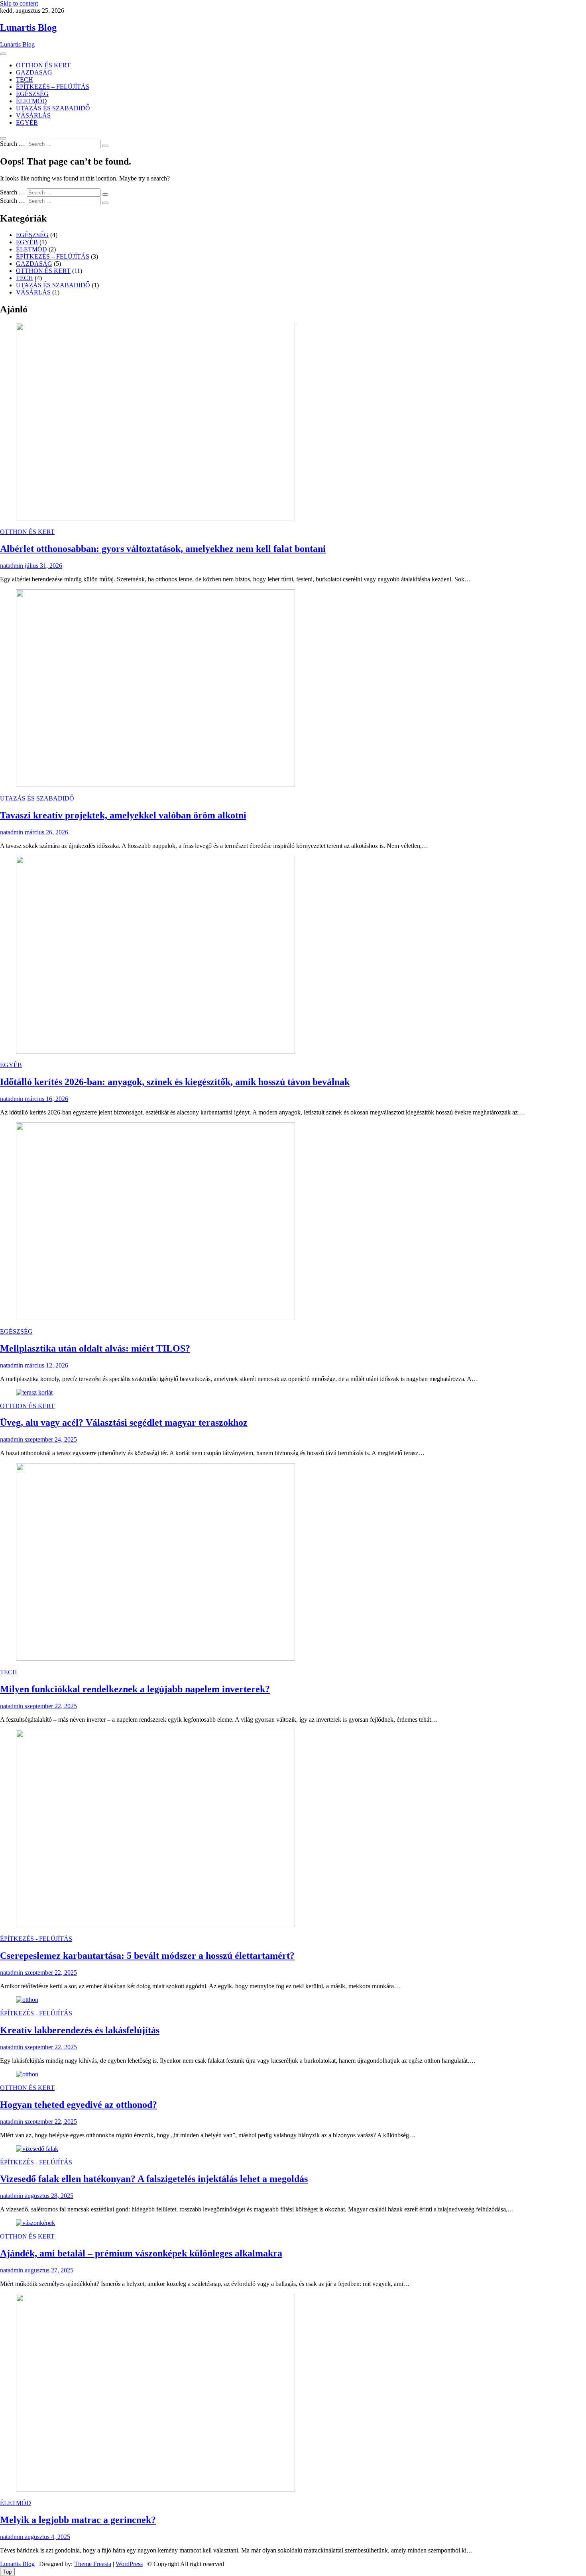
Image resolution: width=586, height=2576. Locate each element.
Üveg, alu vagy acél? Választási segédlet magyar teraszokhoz (124, 1422)
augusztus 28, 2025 (48, 2196)
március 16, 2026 (46, 1099)
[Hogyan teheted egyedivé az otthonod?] (27, 2074)
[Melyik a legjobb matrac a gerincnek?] (155, 2489)
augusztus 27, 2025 (48, 2270)
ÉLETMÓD (31, 101)
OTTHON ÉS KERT (43, 65)
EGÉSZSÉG (32, 94)
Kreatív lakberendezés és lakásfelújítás (80, 2030)
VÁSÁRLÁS (33, 115)
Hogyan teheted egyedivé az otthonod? (79, 2105)
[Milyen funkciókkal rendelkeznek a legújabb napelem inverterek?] (155, 1659)
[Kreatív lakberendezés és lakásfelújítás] (27, 2000)
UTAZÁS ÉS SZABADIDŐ (53, 108)
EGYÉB (27, 123)
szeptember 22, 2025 (50, 1706)
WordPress (129, 2564)
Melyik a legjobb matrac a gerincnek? (78, 2520)
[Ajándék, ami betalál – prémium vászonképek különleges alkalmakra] (35, 2223)
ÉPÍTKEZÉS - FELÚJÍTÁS (36, 1939)
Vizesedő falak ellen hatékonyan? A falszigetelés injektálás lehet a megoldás (154, 2179)
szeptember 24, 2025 (50, 1439)
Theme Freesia (93, 2564)
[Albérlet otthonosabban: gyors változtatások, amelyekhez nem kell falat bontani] (155, 518)
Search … (13, 144)
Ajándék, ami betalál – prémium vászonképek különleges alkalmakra (141, 2253)
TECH (25, 79)
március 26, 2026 (46, 832)
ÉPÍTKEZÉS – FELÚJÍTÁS (53, 87)
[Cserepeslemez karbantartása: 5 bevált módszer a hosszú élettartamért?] (155, 1925)
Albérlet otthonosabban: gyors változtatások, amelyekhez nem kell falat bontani (163, 549)
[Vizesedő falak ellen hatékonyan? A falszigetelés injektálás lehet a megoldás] (37, 2149)
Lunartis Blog (28, 27)
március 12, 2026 (46, 1365)
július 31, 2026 (43, 566)
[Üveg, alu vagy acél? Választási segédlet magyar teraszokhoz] (34, 1392)
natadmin (12, 566)
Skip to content (19, 3)
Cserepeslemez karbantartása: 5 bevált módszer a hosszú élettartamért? (147, 1956)
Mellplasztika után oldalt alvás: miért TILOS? (95, 1348)
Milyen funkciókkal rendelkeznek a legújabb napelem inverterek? (135, 1689)
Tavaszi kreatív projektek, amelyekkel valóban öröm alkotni (123, 815)
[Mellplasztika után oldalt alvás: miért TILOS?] (155, 1318)
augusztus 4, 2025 (47, 2537)
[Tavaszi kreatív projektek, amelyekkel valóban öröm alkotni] (155, 785)
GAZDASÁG (34, 72)
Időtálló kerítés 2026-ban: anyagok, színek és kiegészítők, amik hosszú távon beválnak (175, 1082)
